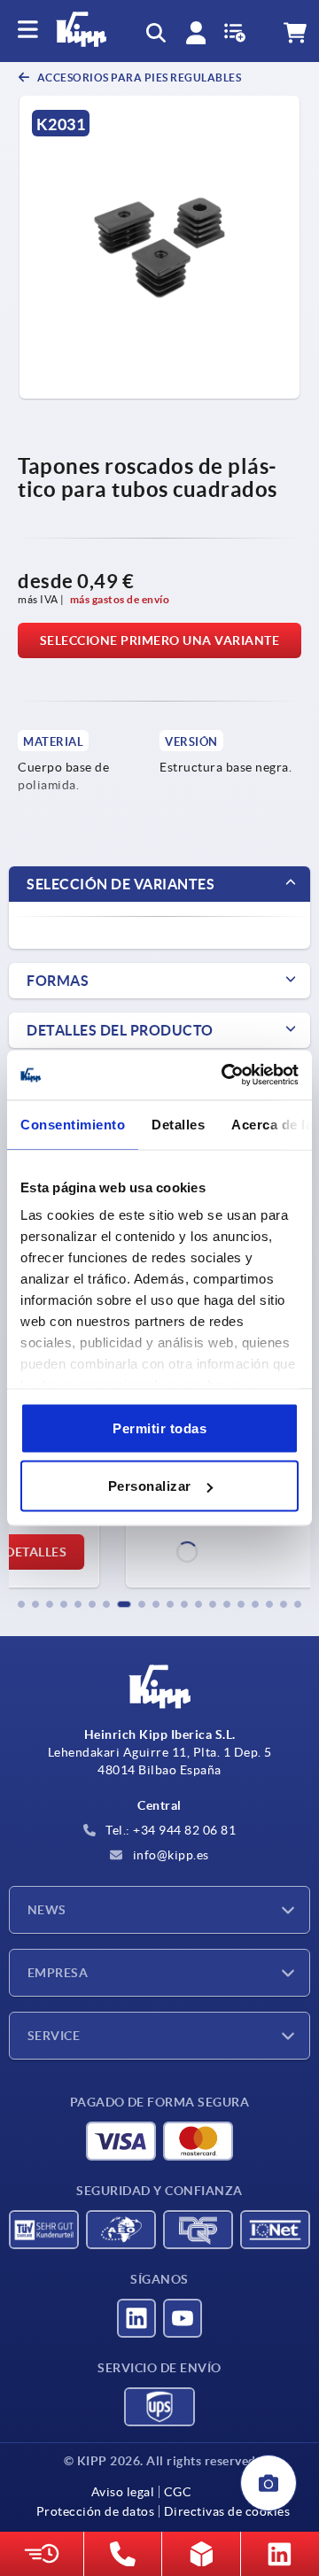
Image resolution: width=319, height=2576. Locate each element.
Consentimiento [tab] (73, 1124)
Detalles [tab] (178, 1124)
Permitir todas (159, 1428)
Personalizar (150, 1486)
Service (54, 2036)
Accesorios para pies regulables (138, 78)
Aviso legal (123, 2492)
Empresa (58, 1973)
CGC (178, 2492)
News (47, 1910)
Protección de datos (96, 2511)
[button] (21, 1604)
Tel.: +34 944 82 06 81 (170, 1830)
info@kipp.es (169, 1855)
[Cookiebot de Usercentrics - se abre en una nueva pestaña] (225, 1075)
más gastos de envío (120, 599)
